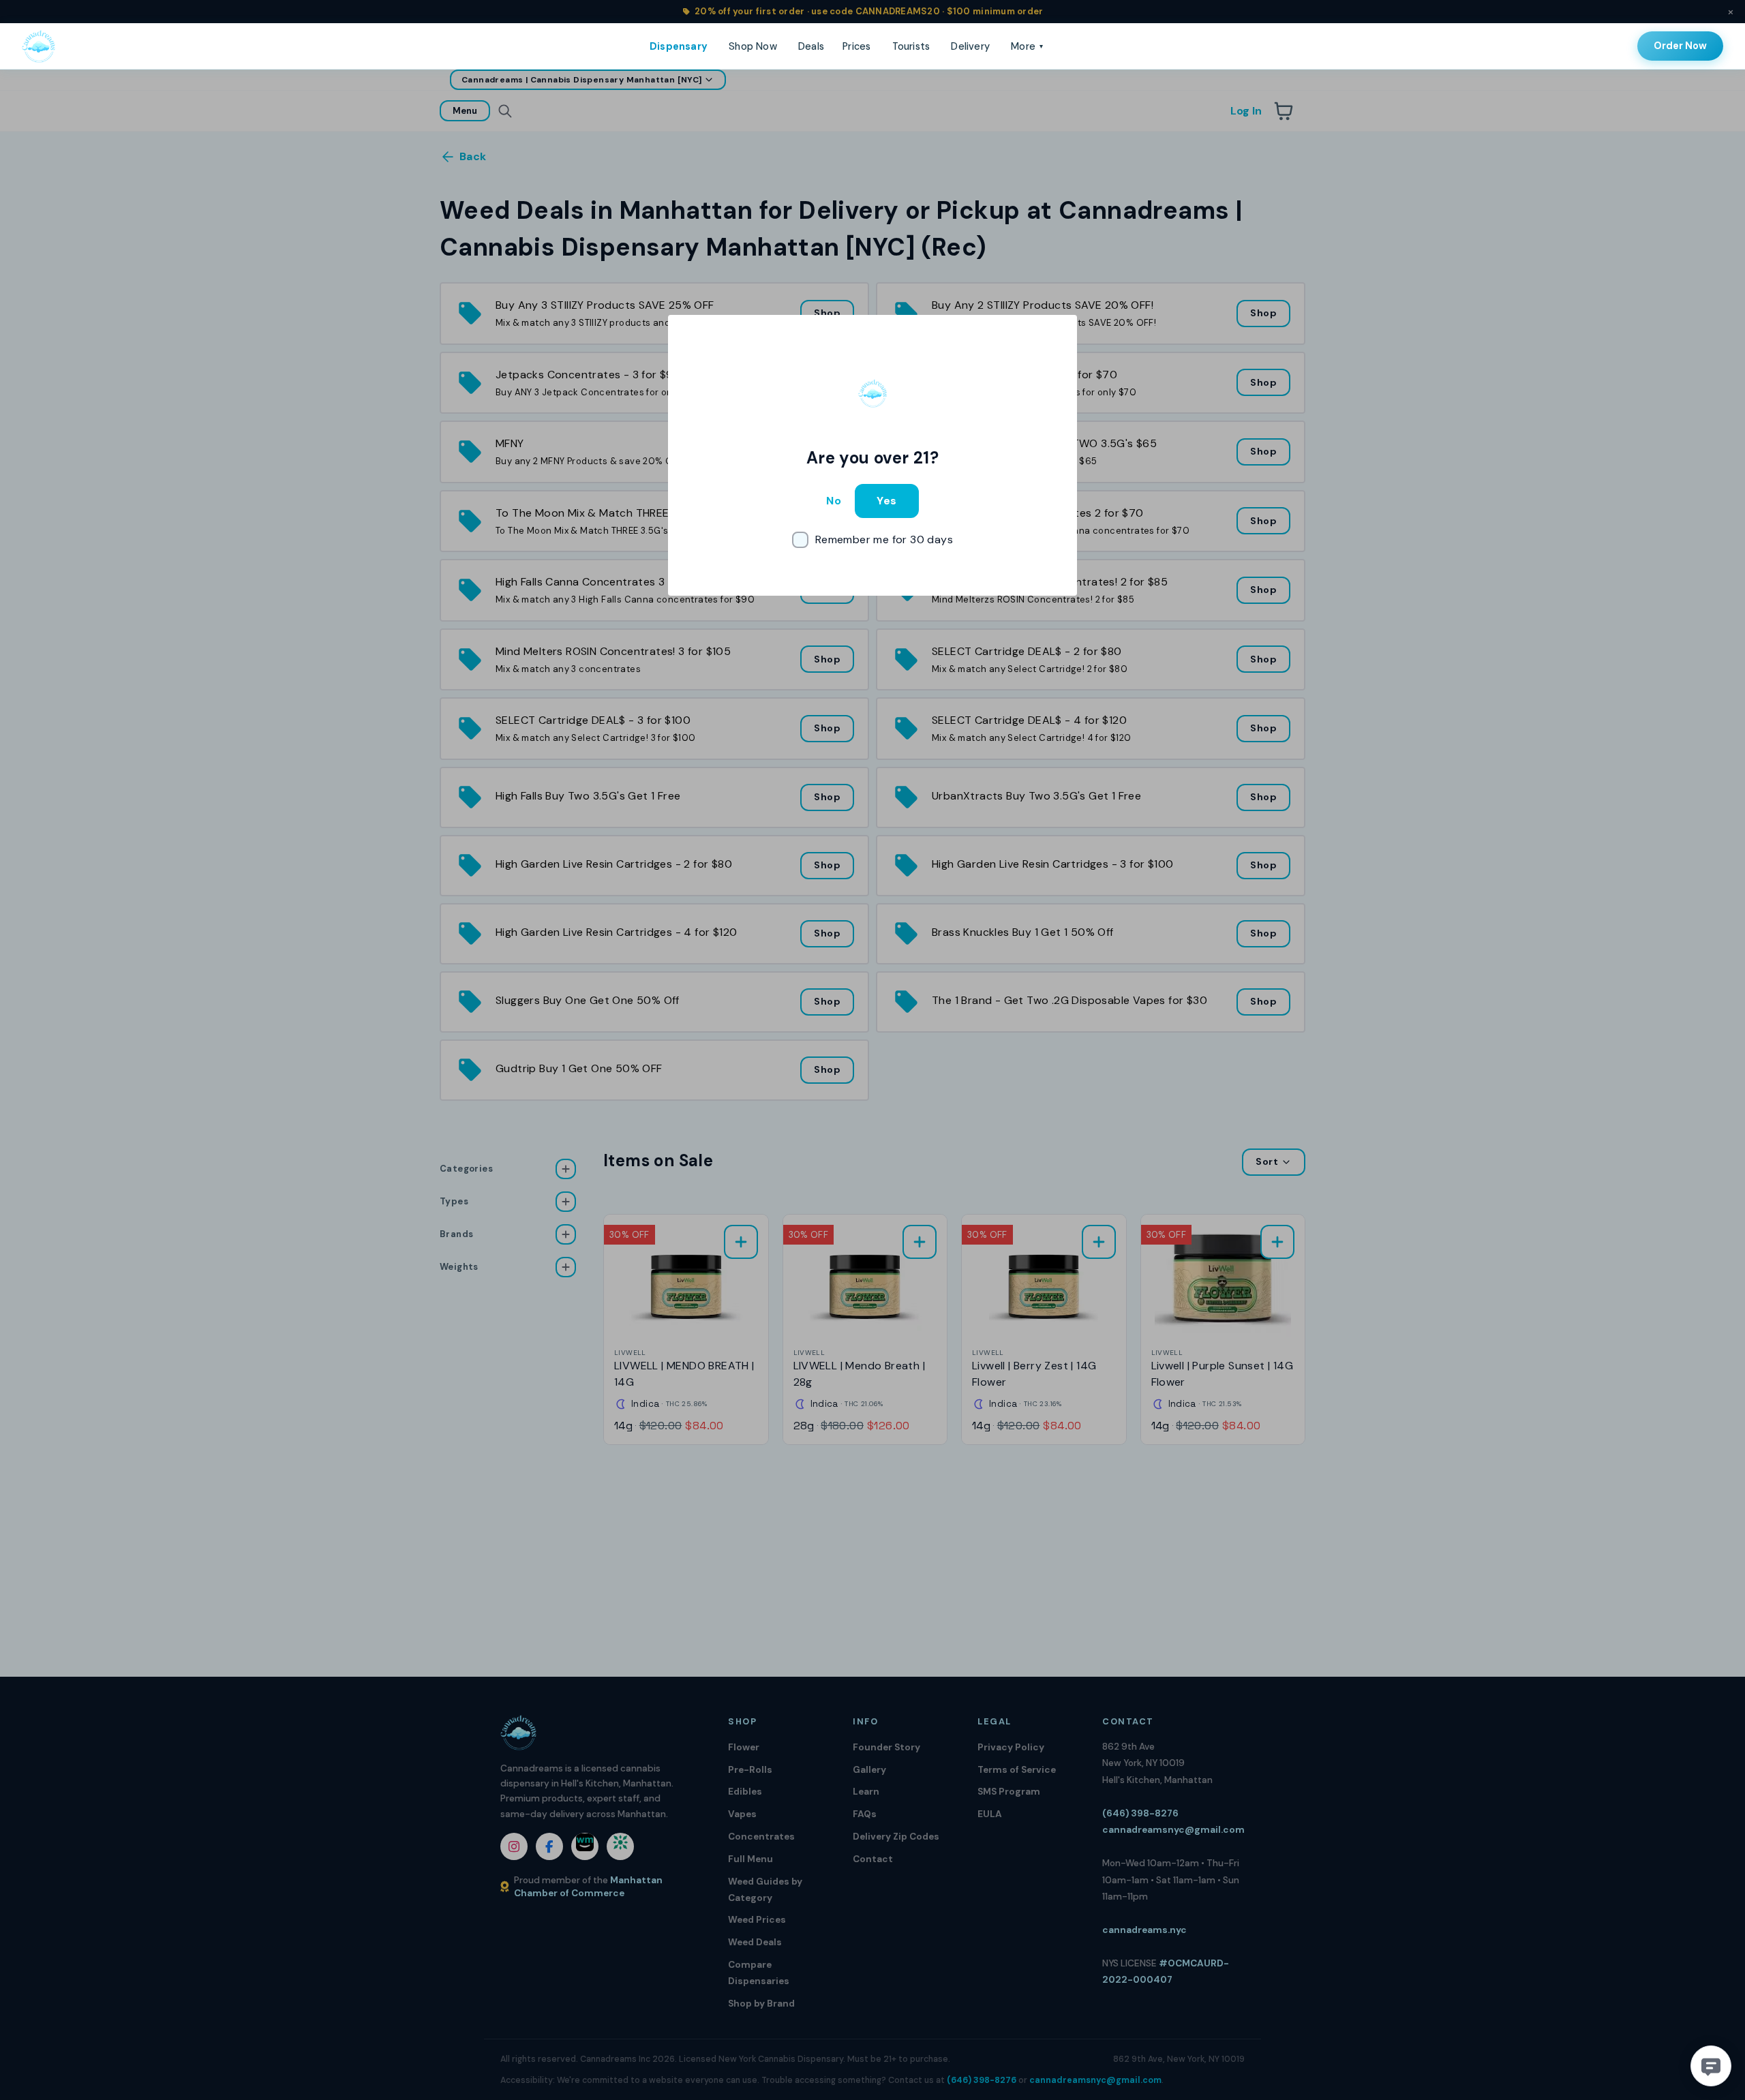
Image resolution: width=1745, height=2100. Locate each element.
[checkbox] (872, 540)
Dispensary (679, 46)
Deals (811, 46)
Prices (856, 46)
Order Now (1680, 46)
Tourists (911, 46)
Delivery (970, 46)
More (1027, 46)
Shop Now (753, 46)
